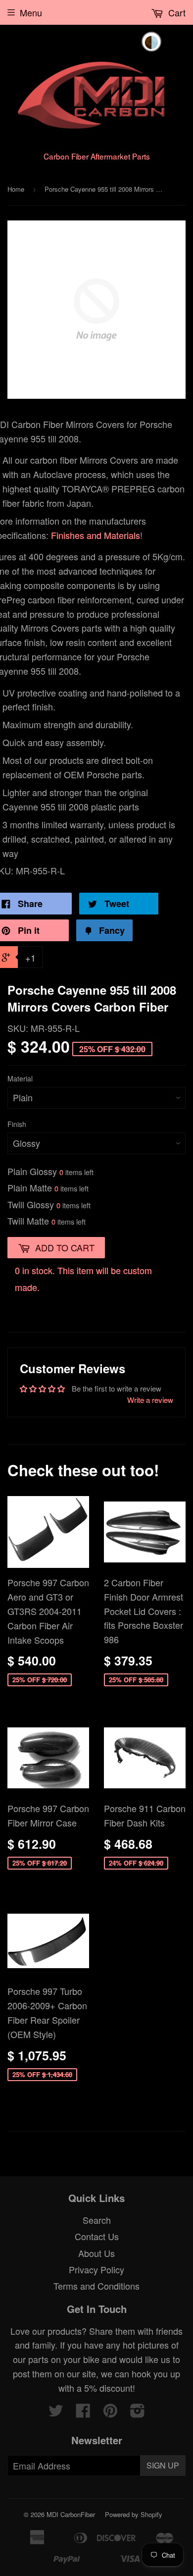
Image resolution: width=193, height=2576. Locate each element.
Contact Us (97, 2236)
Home (16, 189)
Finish (17, 1124)
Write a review (150, 1400)
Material (20, 1078)
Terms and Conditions (96, 2286)
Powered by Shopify (134, 2514)
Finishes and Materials (96, 535)
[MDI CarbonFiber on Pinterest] (110, 2413)
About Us (96, 2253)
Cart (176, 12)
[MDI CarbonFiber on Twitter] (56, 2413)
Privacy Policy (96, 2269)
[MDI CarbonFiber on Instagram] (138, 2413)
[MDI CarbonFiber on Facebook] (83, 2413)
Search (97, 2220)
